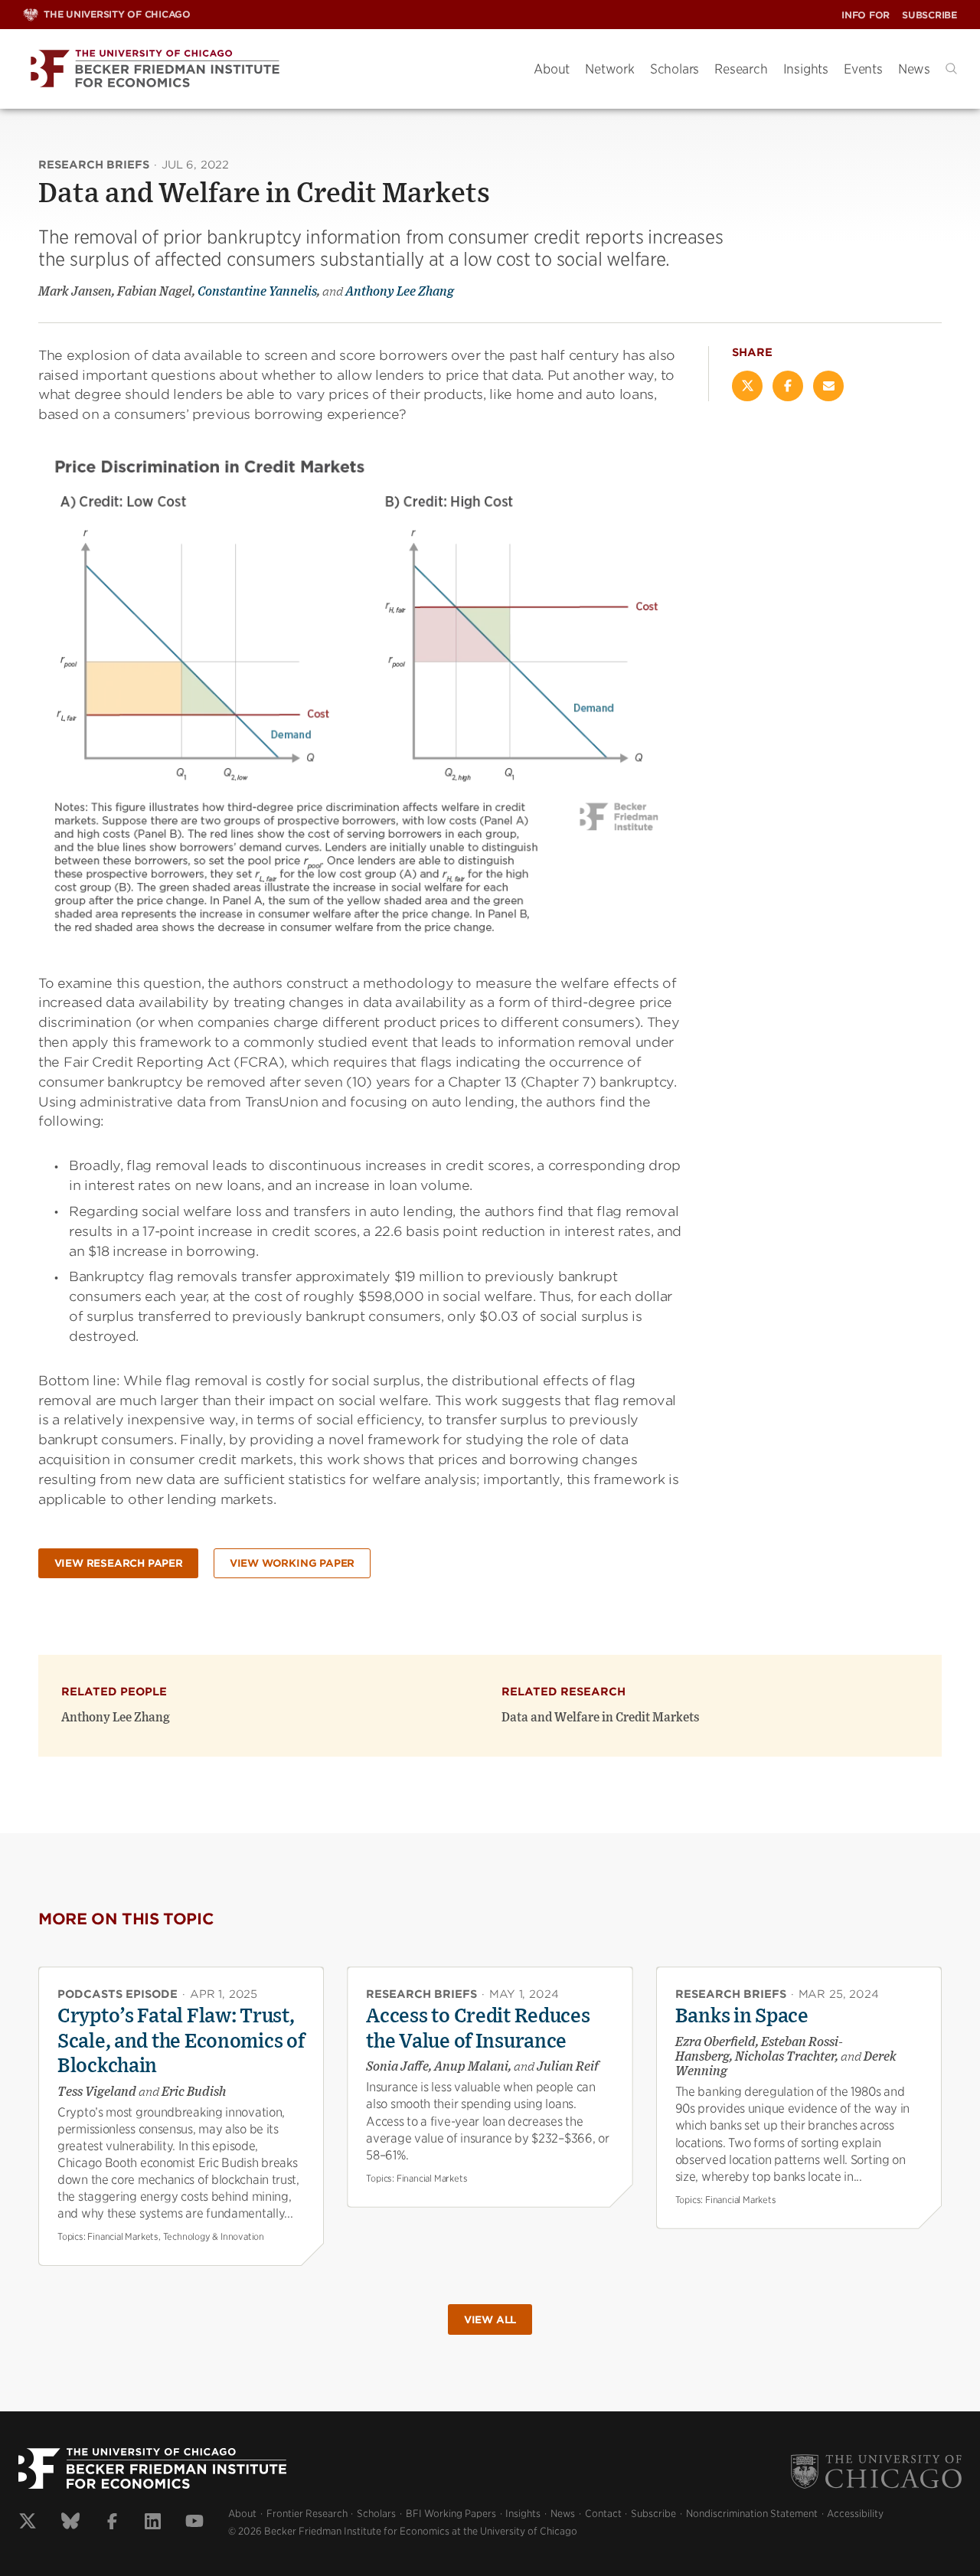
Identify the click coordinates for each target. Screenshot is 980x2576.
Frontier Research (307, 2514)
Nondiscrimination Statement (752, 2514)
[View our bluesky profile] (70, 2523)
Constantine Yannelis (257, 292)
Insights (806, 69)
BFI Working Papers (451, 2514)
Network (610, 69)
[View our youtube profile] (194, 2523)
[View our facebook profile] (112, 2523)
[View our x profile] (28, 2523)
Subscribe (929, 15)
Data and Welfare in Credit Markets (601, 1718)
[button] (951, 69)
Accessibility (855, 2514)
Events (863, 69)
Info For (866, 15)
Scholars (675, 69)
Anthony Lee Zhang (400, 292)
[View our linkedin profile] (153, 2523)
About (552, 69)
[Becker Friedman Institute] (267, 69)
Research (741, 69)
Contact (603, 2514)
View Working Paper (292, 1563)
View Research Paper (119, 1563)
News (914, 69)
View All (490, 2320)
